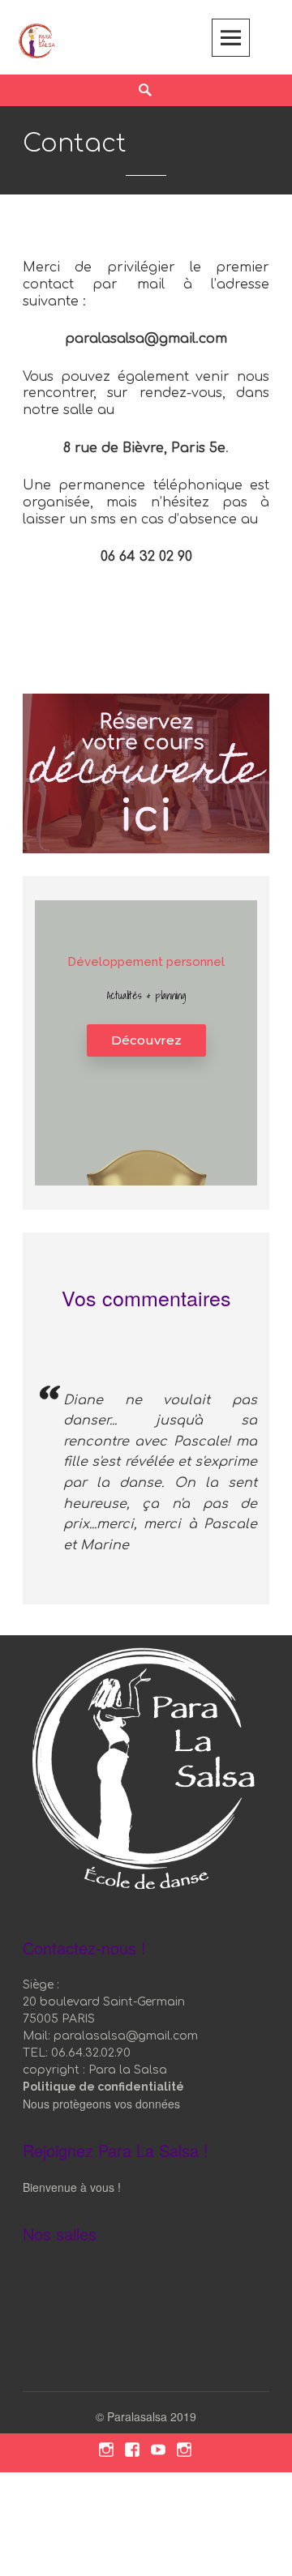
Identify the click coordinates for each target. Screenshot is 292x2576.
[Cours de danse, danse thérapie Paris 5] (37, 39)
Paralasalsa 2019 (152, 2416)
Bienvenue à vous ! (72, 2187)
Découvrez (146, 1040)
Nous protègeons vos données (101, 2104)
